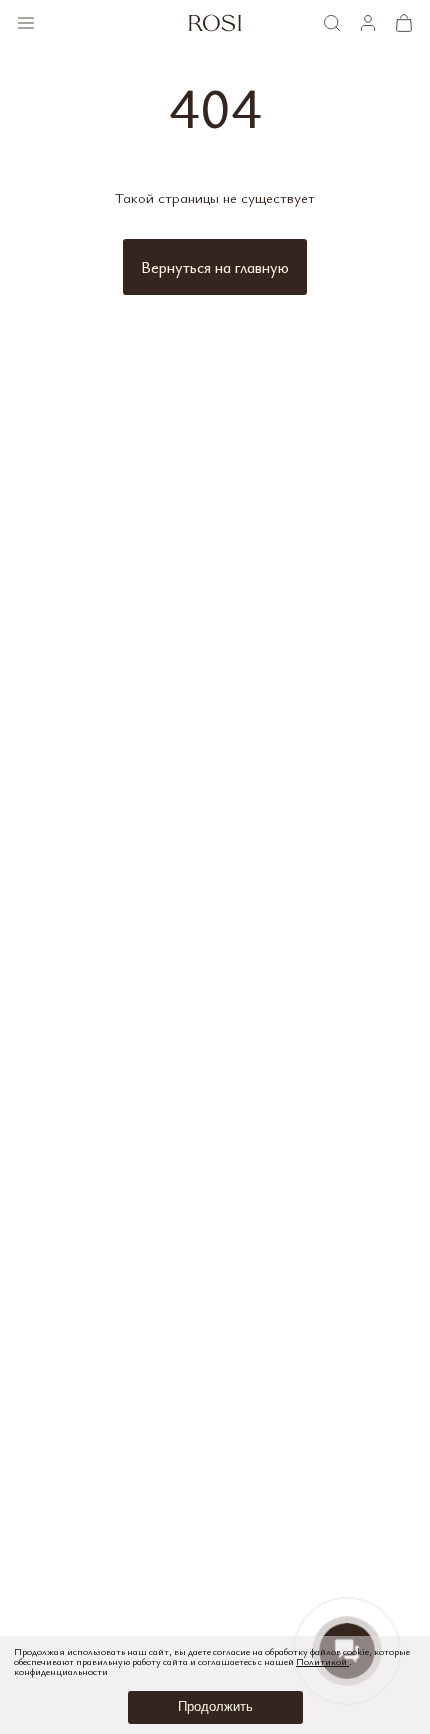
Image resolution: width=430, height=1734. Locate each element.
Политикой (322, 1661)
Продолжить (215, 1706)
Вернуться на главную (215, 267)
